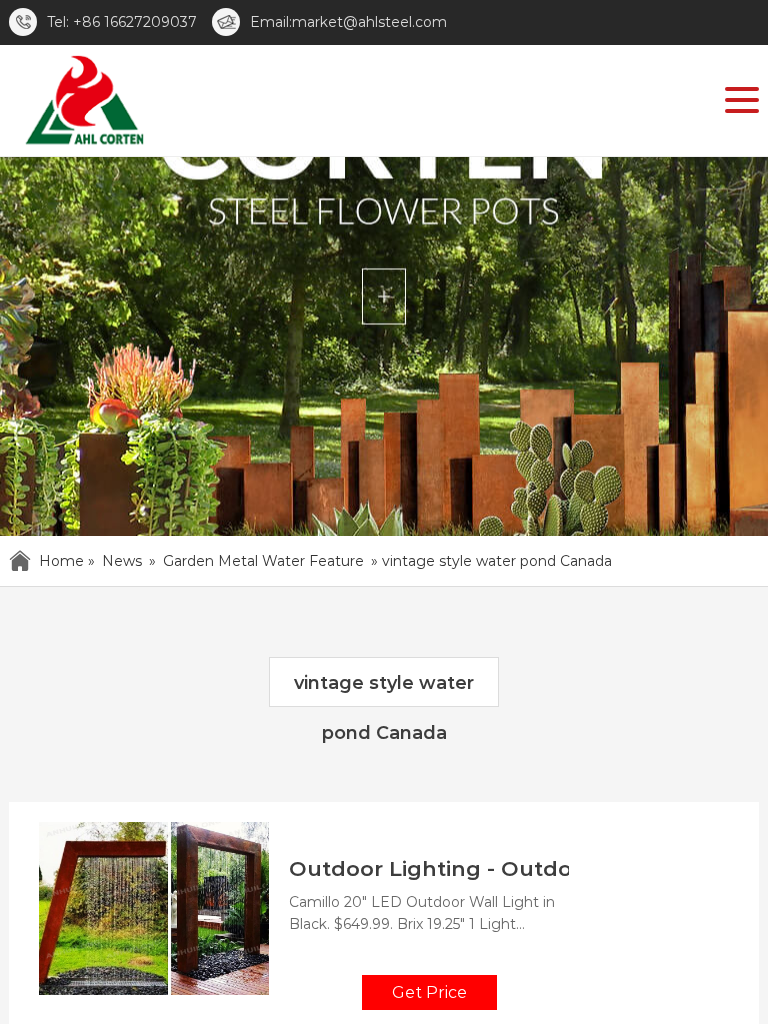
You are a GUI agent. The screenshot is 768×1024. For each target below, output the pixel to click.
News (122, 561)
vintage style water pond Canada (384, 689)
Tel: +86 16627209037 (122, 22)
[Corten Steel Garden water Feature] (83, 104)
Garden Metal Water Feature (263, 561)
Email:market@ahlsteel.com (348, 22)
